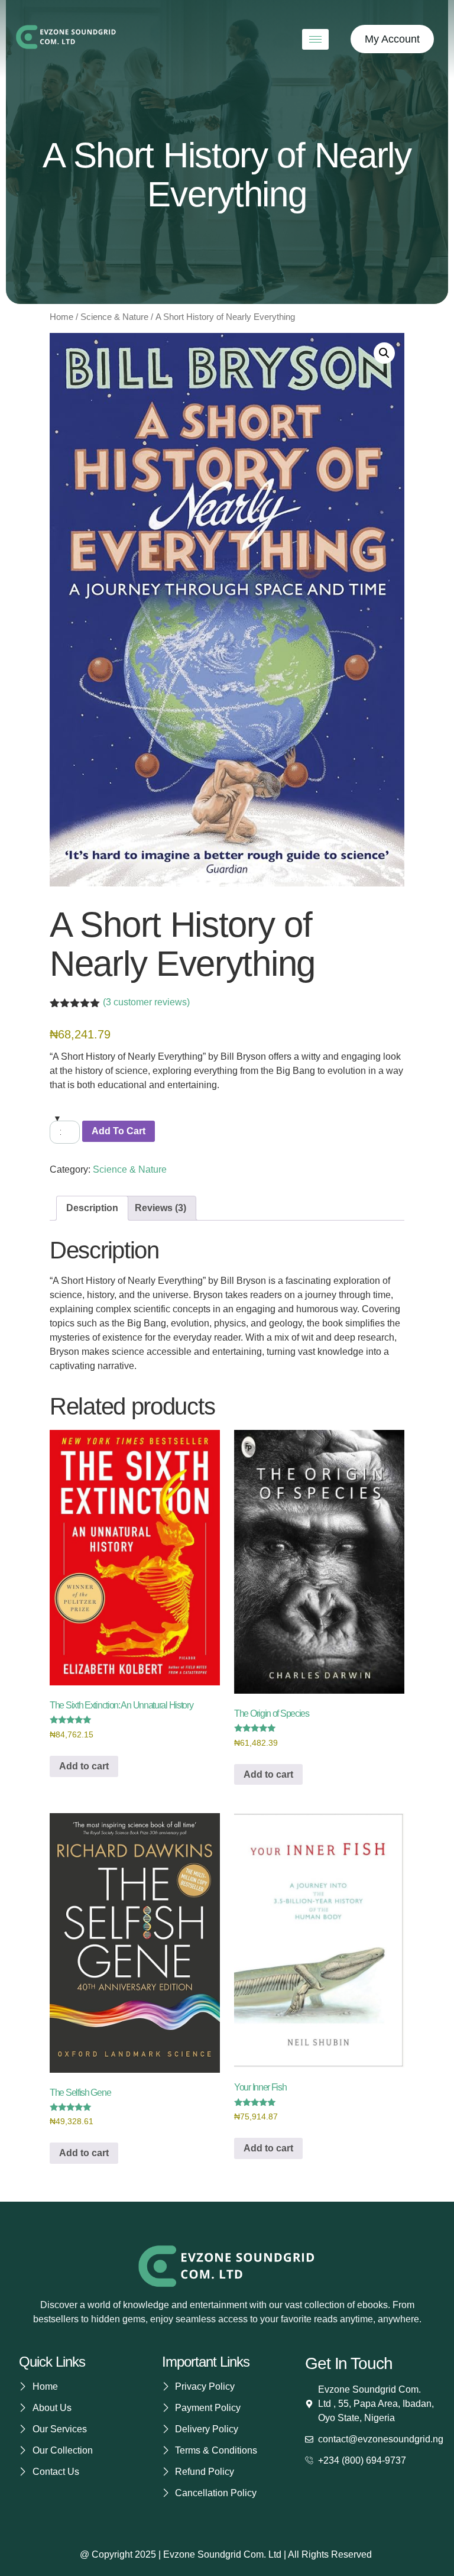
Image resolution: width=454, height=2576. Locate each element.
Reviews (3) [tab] (160, 1208)
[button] (384, 353)
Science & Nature (114, 317)
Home (61, 317)
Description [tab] (92, 1208)
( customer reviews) (146, 1002)
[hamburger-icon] (315, 39)
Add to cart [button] (84, 1766)
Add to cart (119, 1131)
